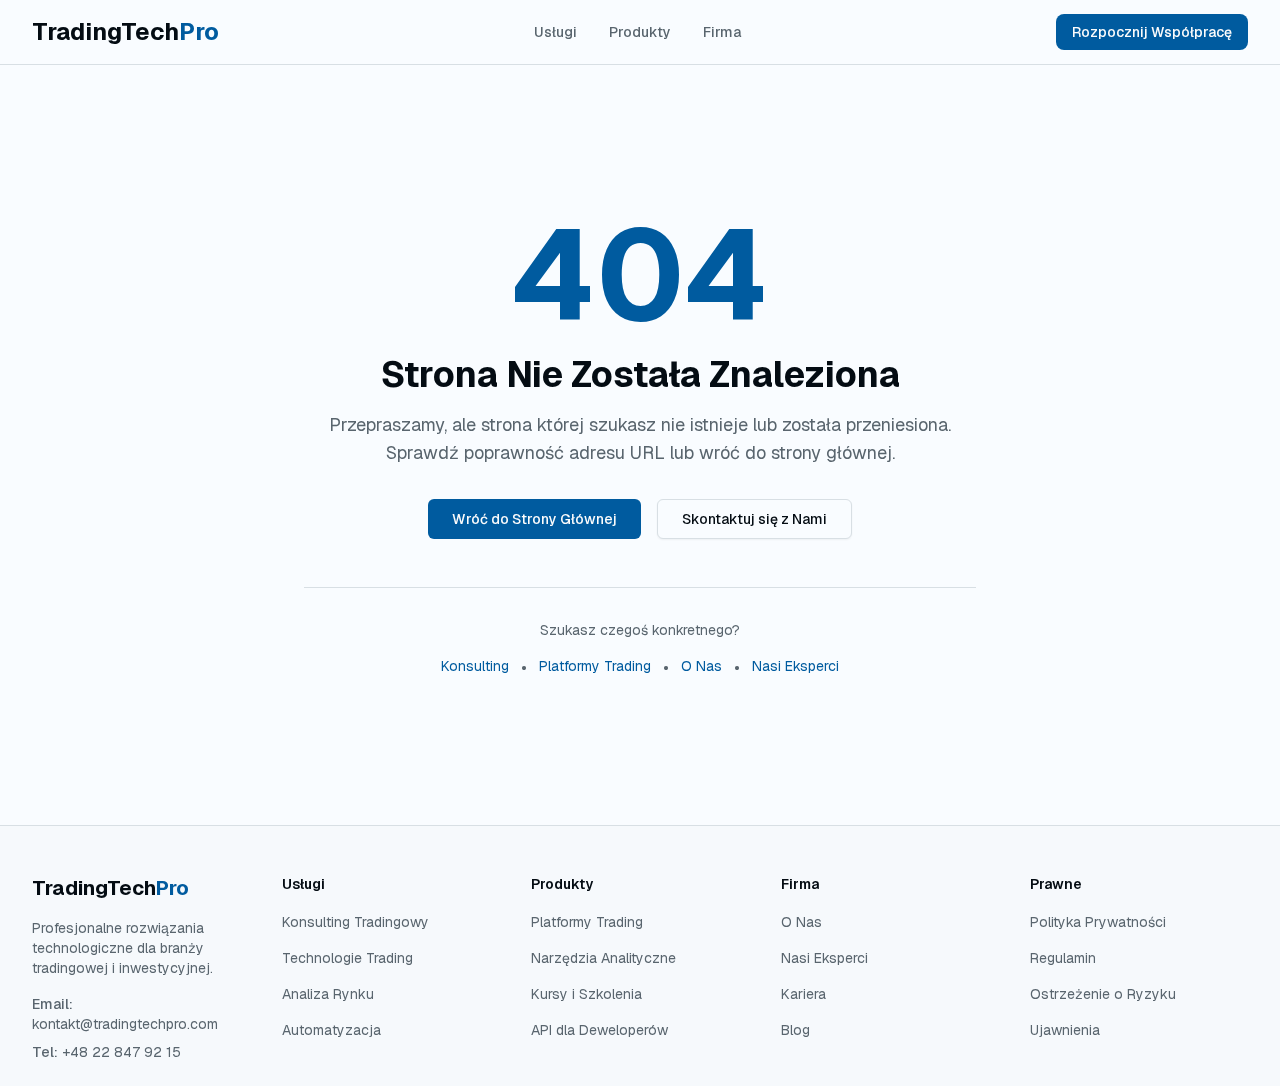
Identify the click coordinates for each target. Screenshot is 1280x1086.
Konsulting (475, 666)
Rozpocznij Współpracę (1152, 32)
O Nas (701, 666)
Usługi (555, 32)
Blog (795, 1030)
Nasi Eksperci (795, 666)
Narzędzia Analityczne (603, 958)
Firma (722, 32)
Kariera (803, 994)
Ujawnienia (1065, 1030)
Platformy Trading (595, 666)
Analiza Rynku (328, 994)
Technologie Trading (347, 958)
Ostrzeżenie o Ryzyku (1103, 994)
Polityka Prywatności (1098, 922)
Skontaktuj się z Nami (754, 519)
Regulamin (1063, 958)
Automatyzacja (331, 1030)
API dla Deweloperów (599, 1030)
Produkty (640, 32)
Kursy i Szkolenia (586, 994)
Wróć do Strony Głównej (534, 519)
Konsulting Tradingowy (355, 922)
